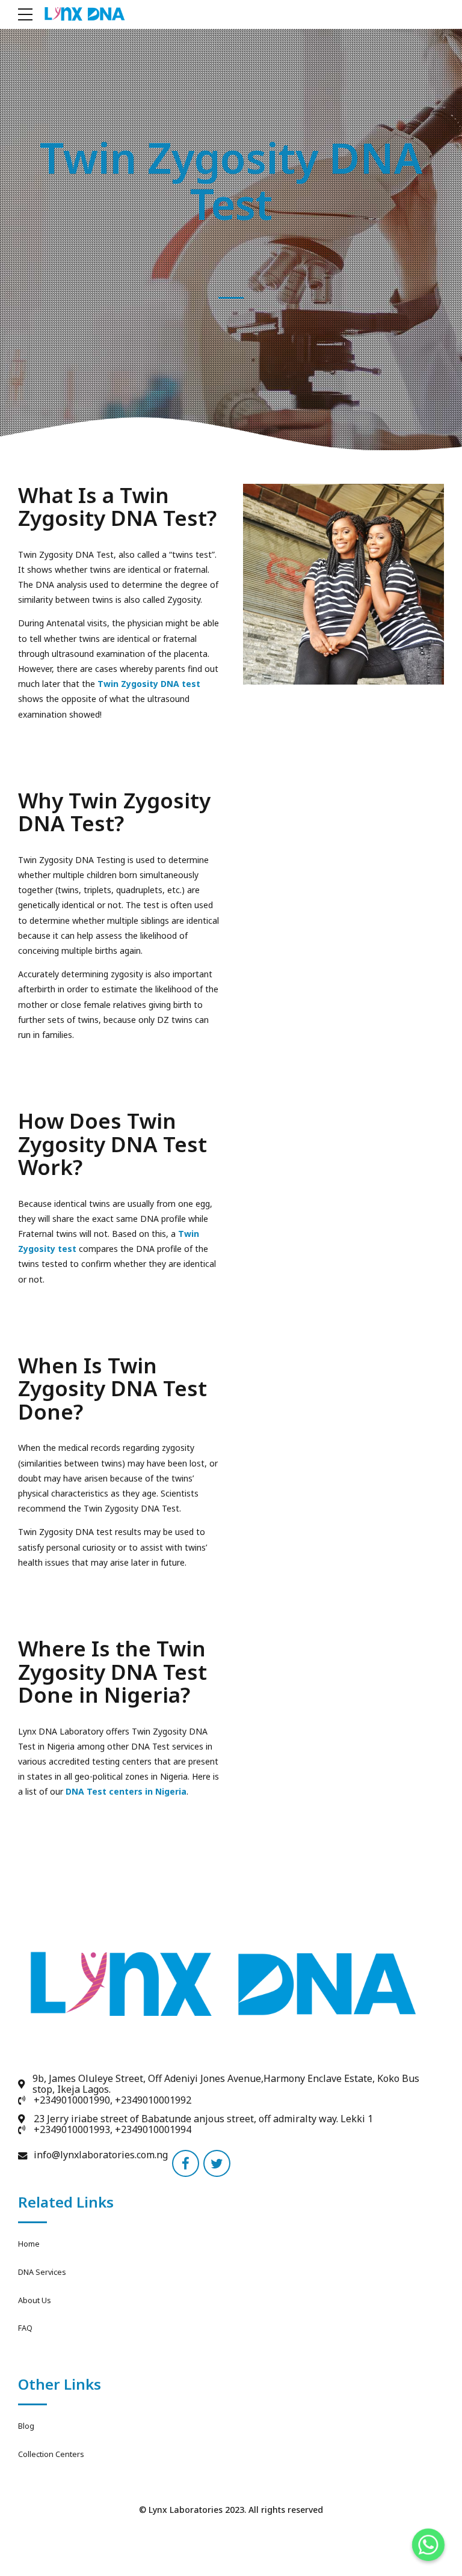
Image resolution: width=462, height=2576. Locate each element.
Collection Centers (51, 2454)
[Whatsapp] (428, 2545)
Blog (26, 2426)
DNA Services (42, 2272)
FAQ (25, 2328)
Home (29, 2244)
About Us (35, 2300)
